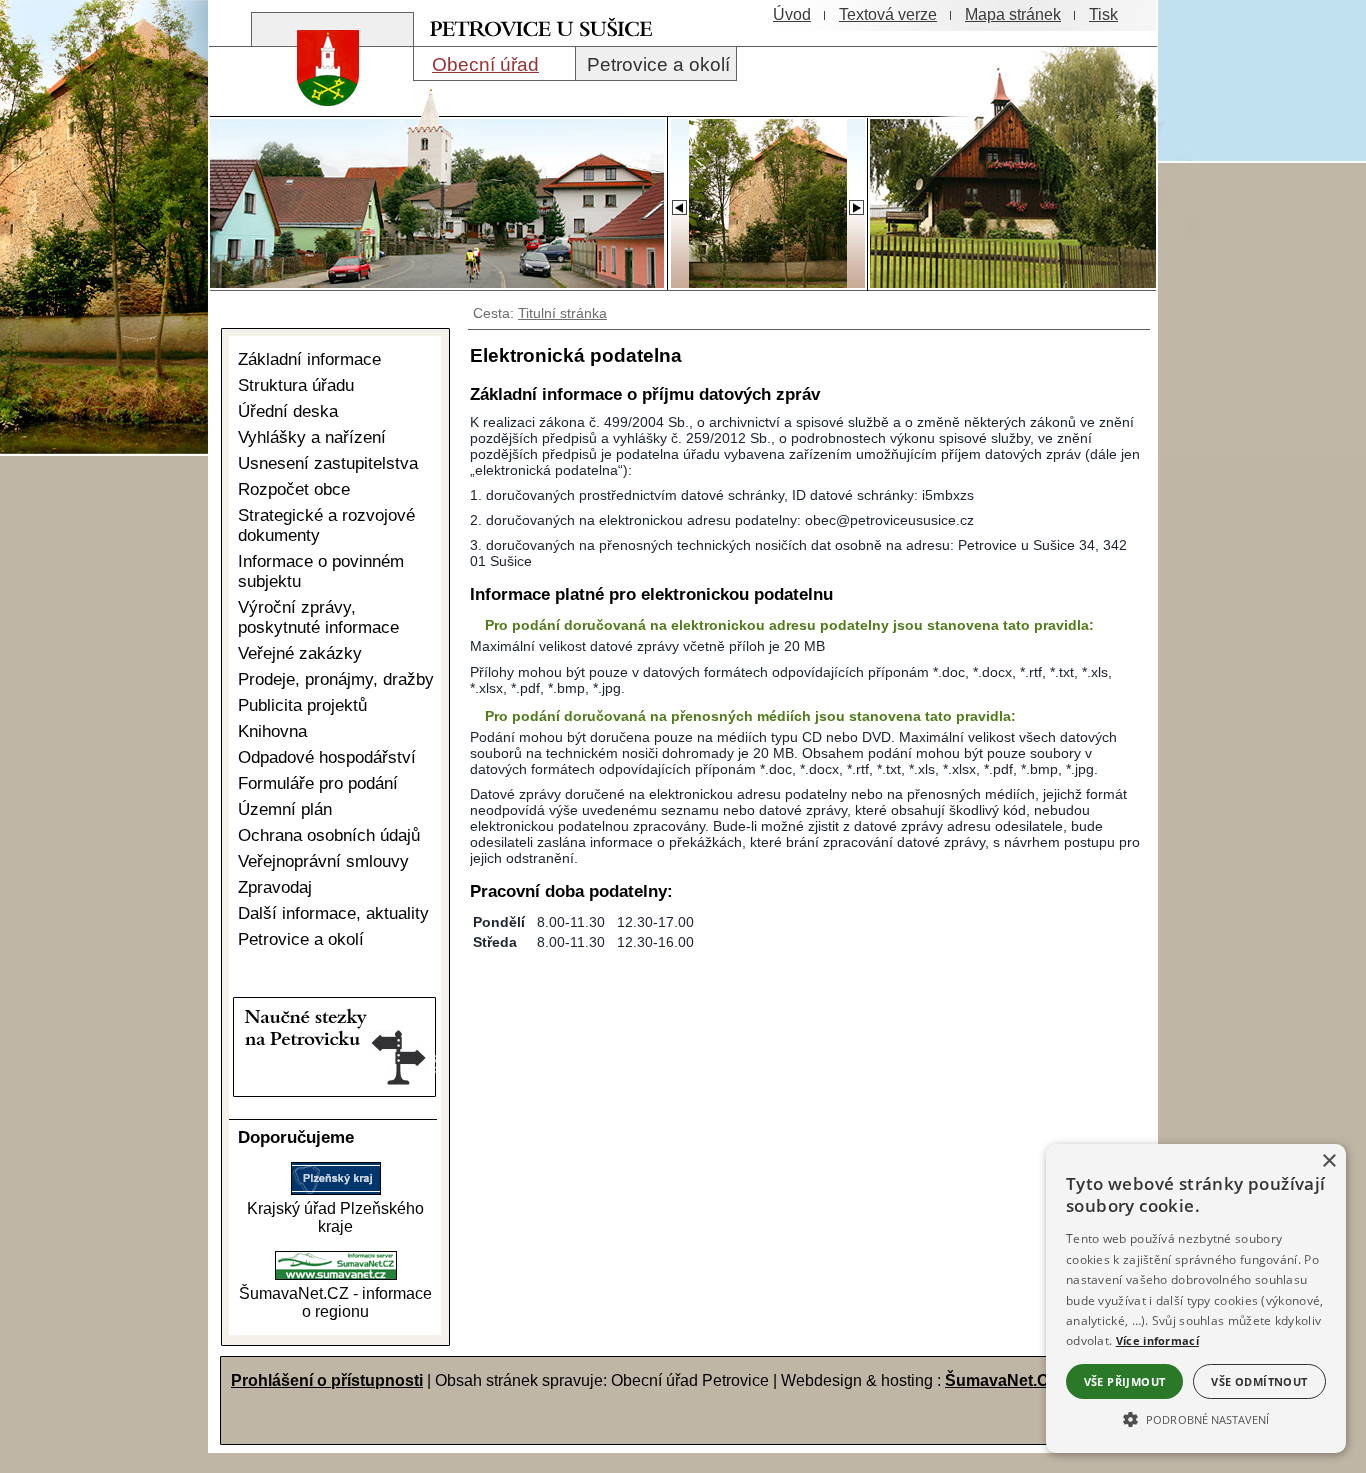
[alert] (1196, 1298)
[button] (1196, 1418)
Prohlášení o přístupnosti (327, 1380)
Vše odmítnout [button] (1259, 1381)
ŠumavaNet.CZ (1002, 1380)
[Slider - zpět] (678, 202)
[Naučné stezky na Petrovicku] (329, 1092)
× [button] (1328, 1161)
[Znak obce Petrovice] (318, 114)
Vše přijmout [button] (1125, 1381)
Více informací (1157, 1340)
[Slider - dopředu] (856, 202)
